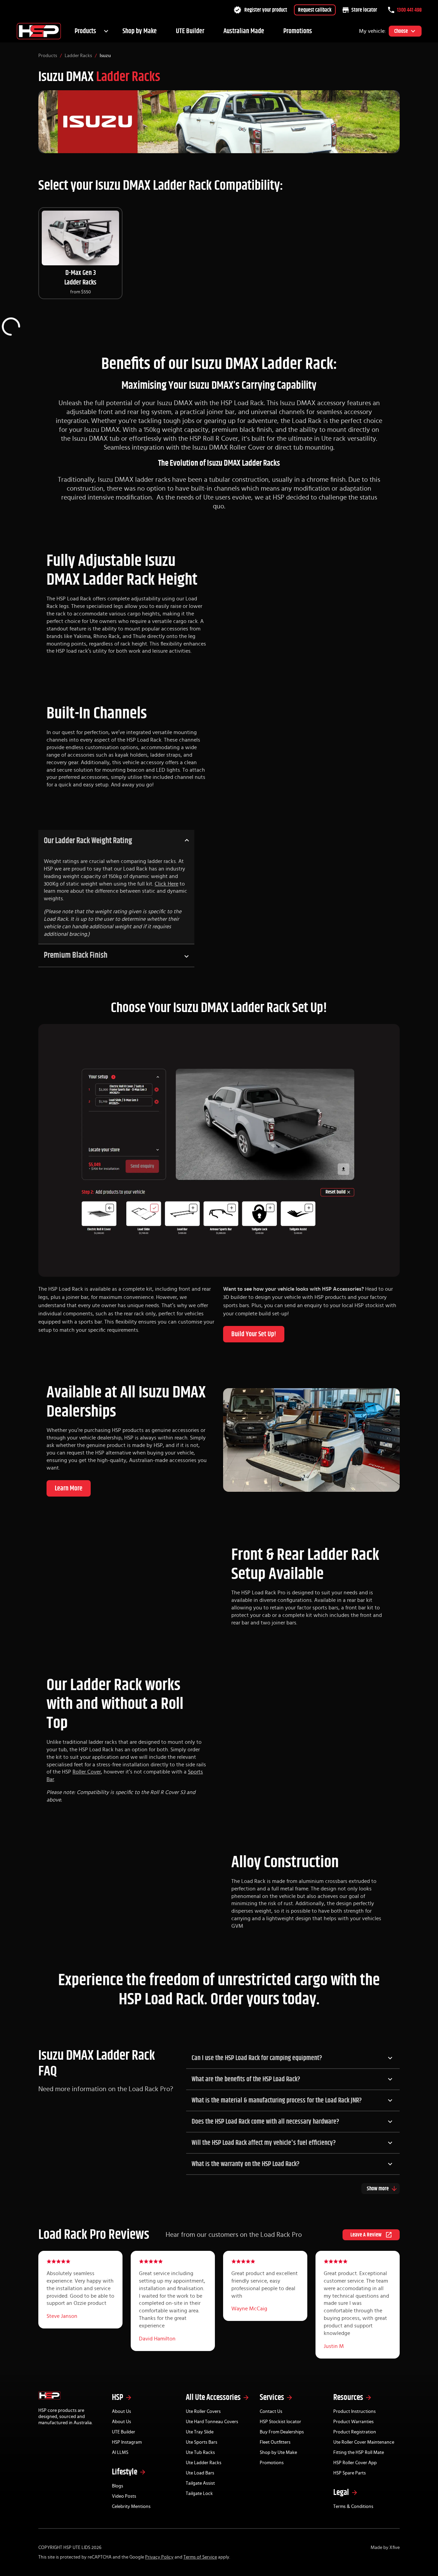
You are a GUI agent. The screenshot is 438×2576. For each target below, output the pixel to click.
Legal (341, 2493)
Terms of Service (200, 2557)
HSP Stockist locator (280, 2422)
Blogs (118, 2486)
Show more (378, 2189)
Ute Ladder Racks (204, 2463)
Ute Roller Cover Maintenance (364, 2442)
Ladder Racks (78, 56)
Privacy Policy (159, 2557)
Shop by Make (140, 31)
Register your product (266, 10)
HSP (118, 2398)
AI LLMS (120, 2453)
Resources (348, 2398)
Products (85, 31)
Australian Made (244, 31)
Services (272, 2398)
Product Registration (355, 2432)
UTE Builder (190, 31)
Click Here (166, 884)
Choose (401, 31)
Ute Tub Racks (200, 2453)
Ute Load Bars (200, 2473)
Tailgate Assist (200, 2483)
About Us (121, 2412)
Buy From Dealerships (282, 2432)
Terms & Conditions (353, 2507)
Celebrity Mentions (131, 2507)
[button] (293, 2058)
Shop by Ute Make (278, 2453)
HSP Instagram (127, 2442)
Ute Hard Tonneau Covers (212, 2422)
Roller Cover (87, 1772)
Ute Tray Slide (200, 2432)
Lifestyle (125, 2472)
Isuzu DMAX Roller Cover (229, 448)
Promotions (298, 31)
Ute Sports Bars (202, 2442)
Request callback (315, 10)
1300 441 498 (409, 10)
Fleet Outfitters (275, 2442)
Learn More (69, 1488)
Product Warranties (353, 2422)
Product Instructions (355, 2412)
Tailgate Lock (199, 2494)
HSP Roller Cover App (355, 2463)
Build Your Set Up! (254, 1334)
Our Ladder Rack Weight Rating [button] (88, 841)
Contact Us (271, 2412)
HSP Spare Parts (350, 2473)
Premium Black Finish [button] (76, 955)
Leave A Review (366, 2235)
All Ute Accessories (213, 2398)
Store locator (364, 10)
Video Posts (124, 2496)
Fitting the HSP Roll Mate (359, 2453)
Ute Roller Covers (203, 2412)
